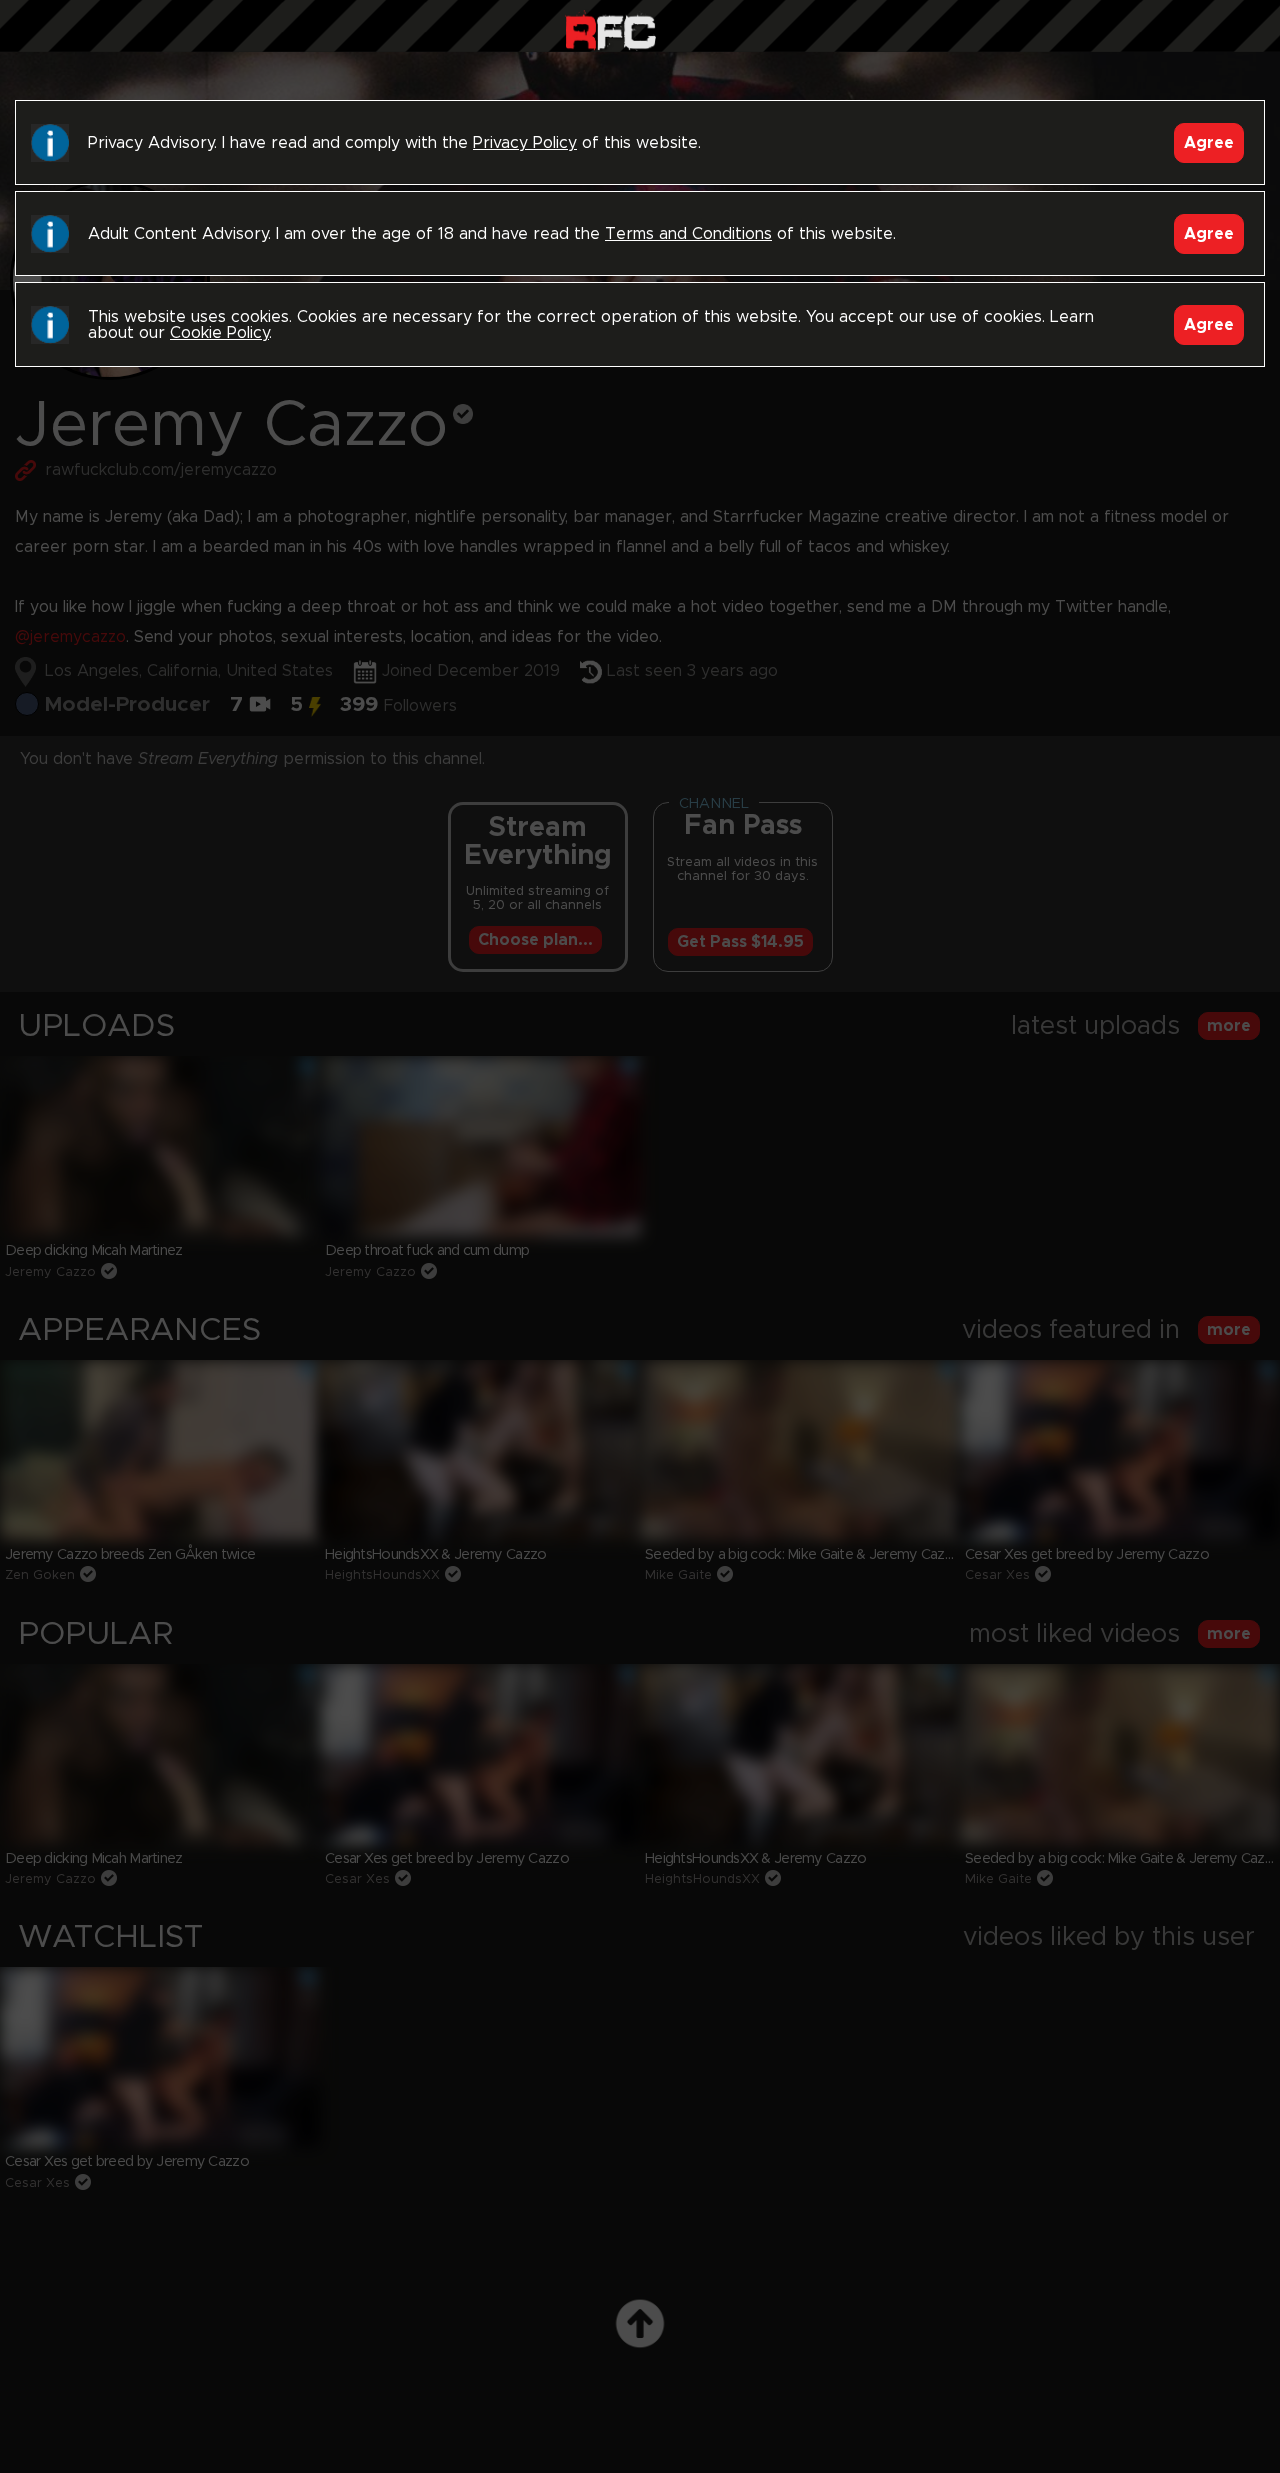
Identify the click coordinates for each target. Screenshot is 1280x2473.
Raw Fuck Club (610, 30)
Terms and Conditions (688, 234)
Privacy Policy (525, 143)
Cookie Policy (219, 333)
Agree (1209, 143)
